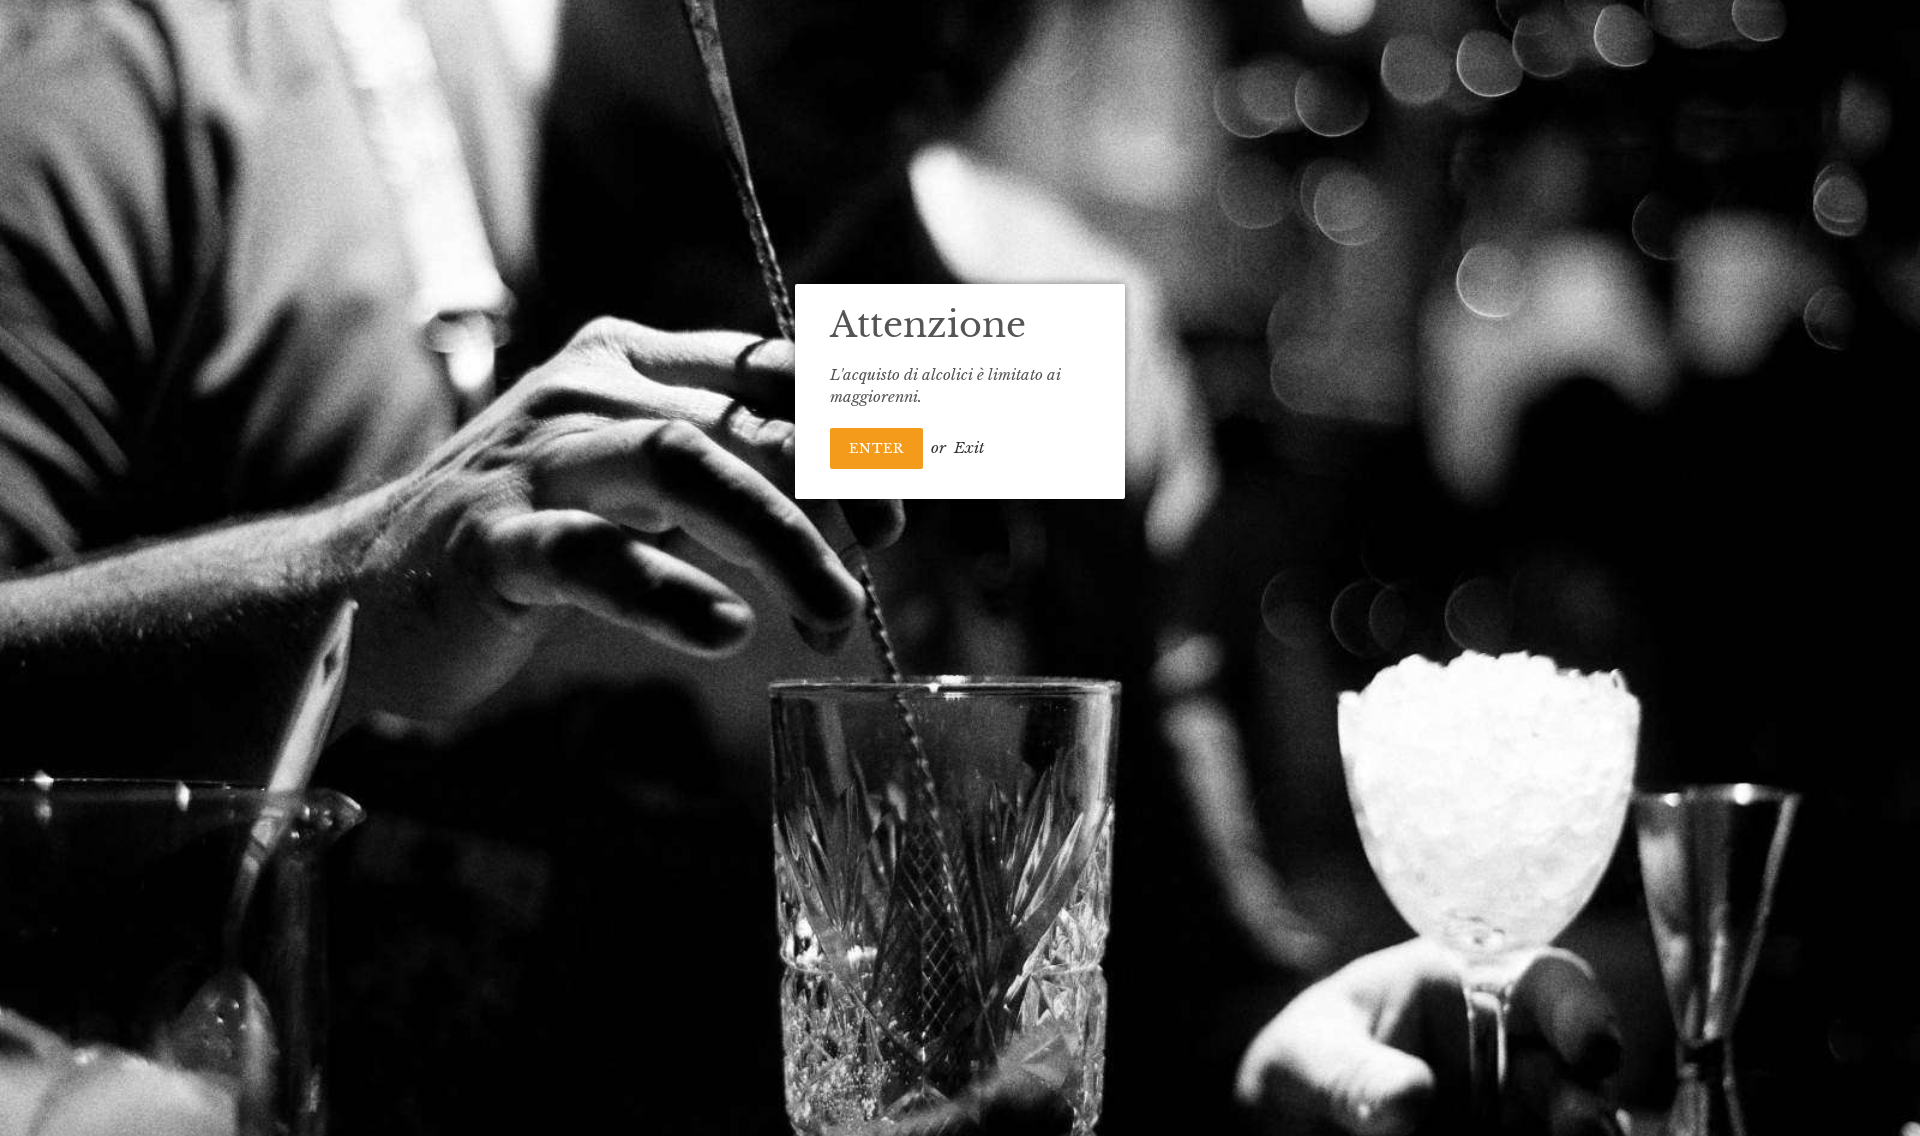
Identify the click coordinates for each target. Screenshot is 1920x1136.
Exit (969, 447)
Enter (876, 448)
